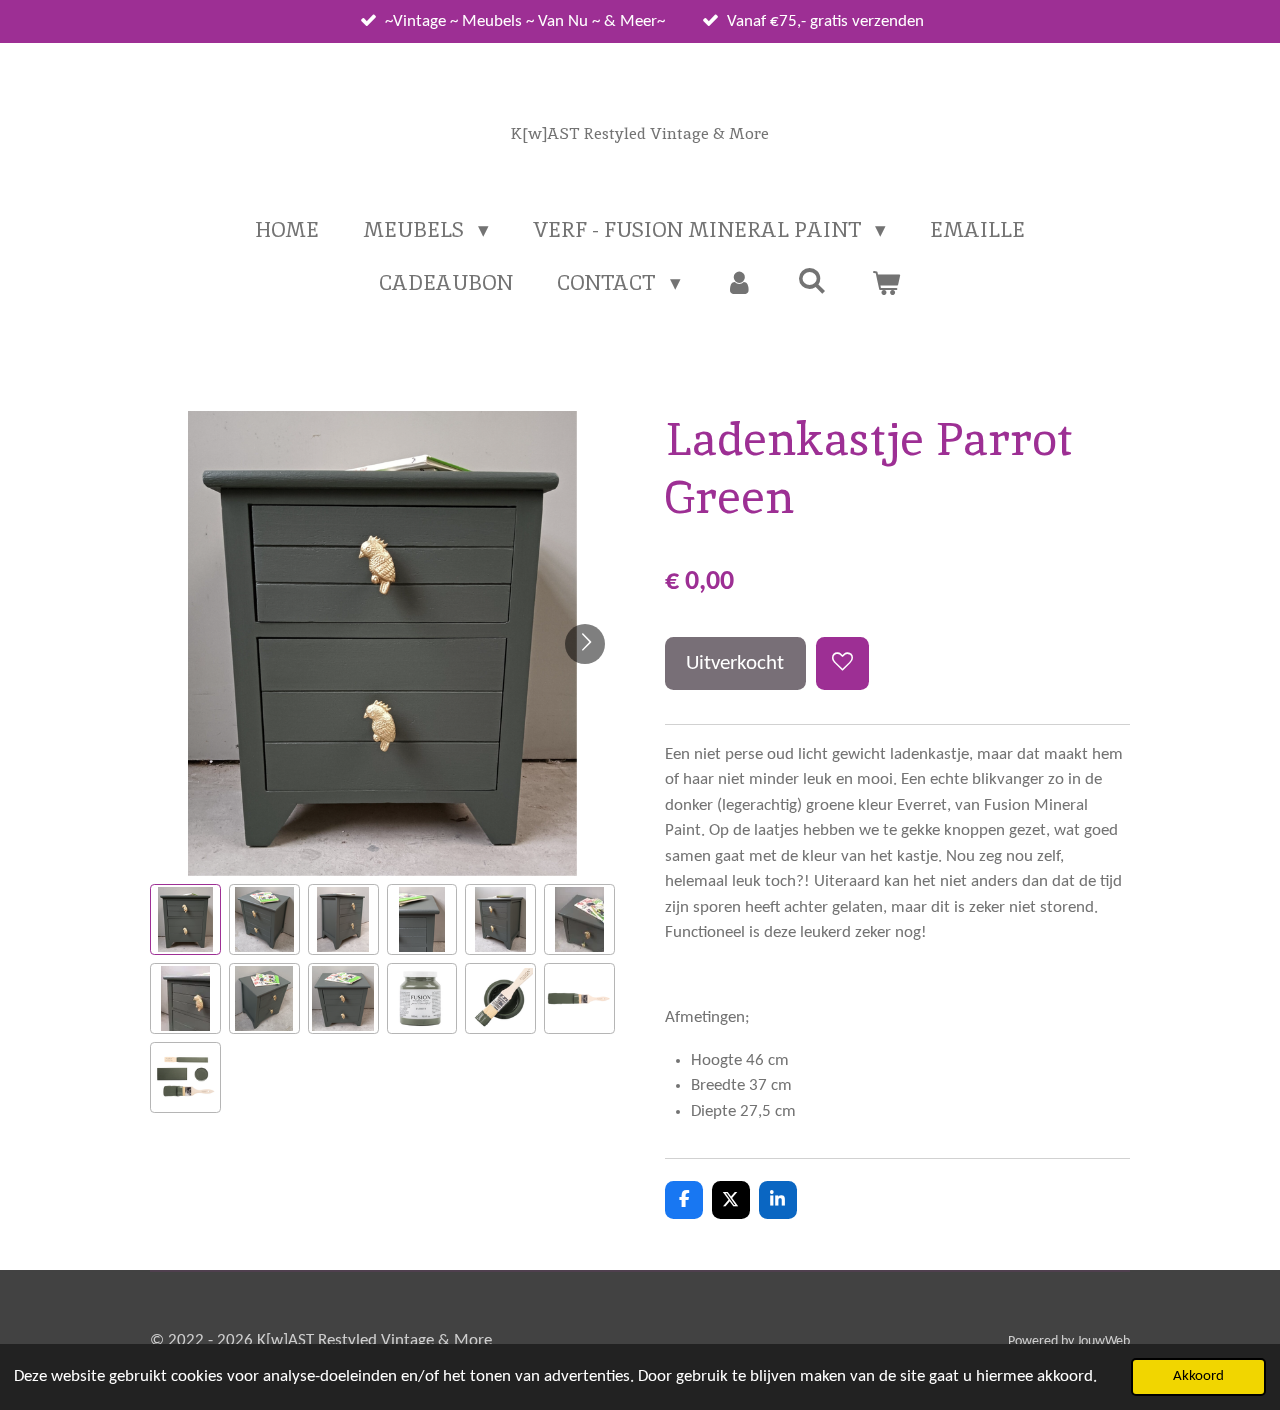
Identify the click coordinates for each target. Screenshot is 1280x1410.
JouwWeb (1103, 1341)
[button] (185, 919)
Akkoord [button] (1198, 1376)
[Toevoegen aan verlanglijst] (842, 663)
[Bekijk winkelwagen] (885, 283)
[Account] (739, 283)
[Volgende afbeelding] (585, 644)
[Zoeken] (812, 280)
